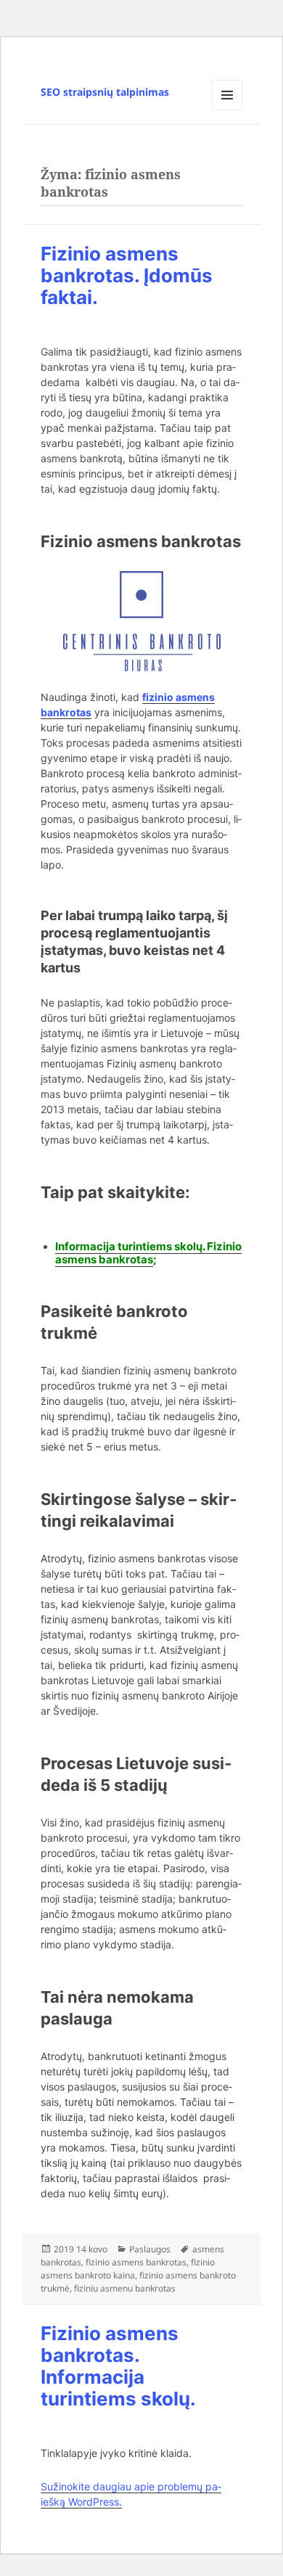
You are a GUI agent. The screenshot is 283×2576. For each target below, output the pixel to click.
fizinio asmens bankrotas (136, 2262)
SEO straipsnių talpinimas (105, 92)
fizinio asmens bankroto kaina (128, 2269)
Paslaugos (150, 2249)
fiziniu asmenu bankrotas (125, 2288)
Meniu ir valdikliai (227, 110)
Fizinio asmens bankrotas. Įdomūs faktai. (127, 275)
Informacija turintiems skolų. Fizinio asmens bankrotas (148, 1253)
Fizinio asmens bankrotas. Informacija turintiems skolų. (118, 2366)
